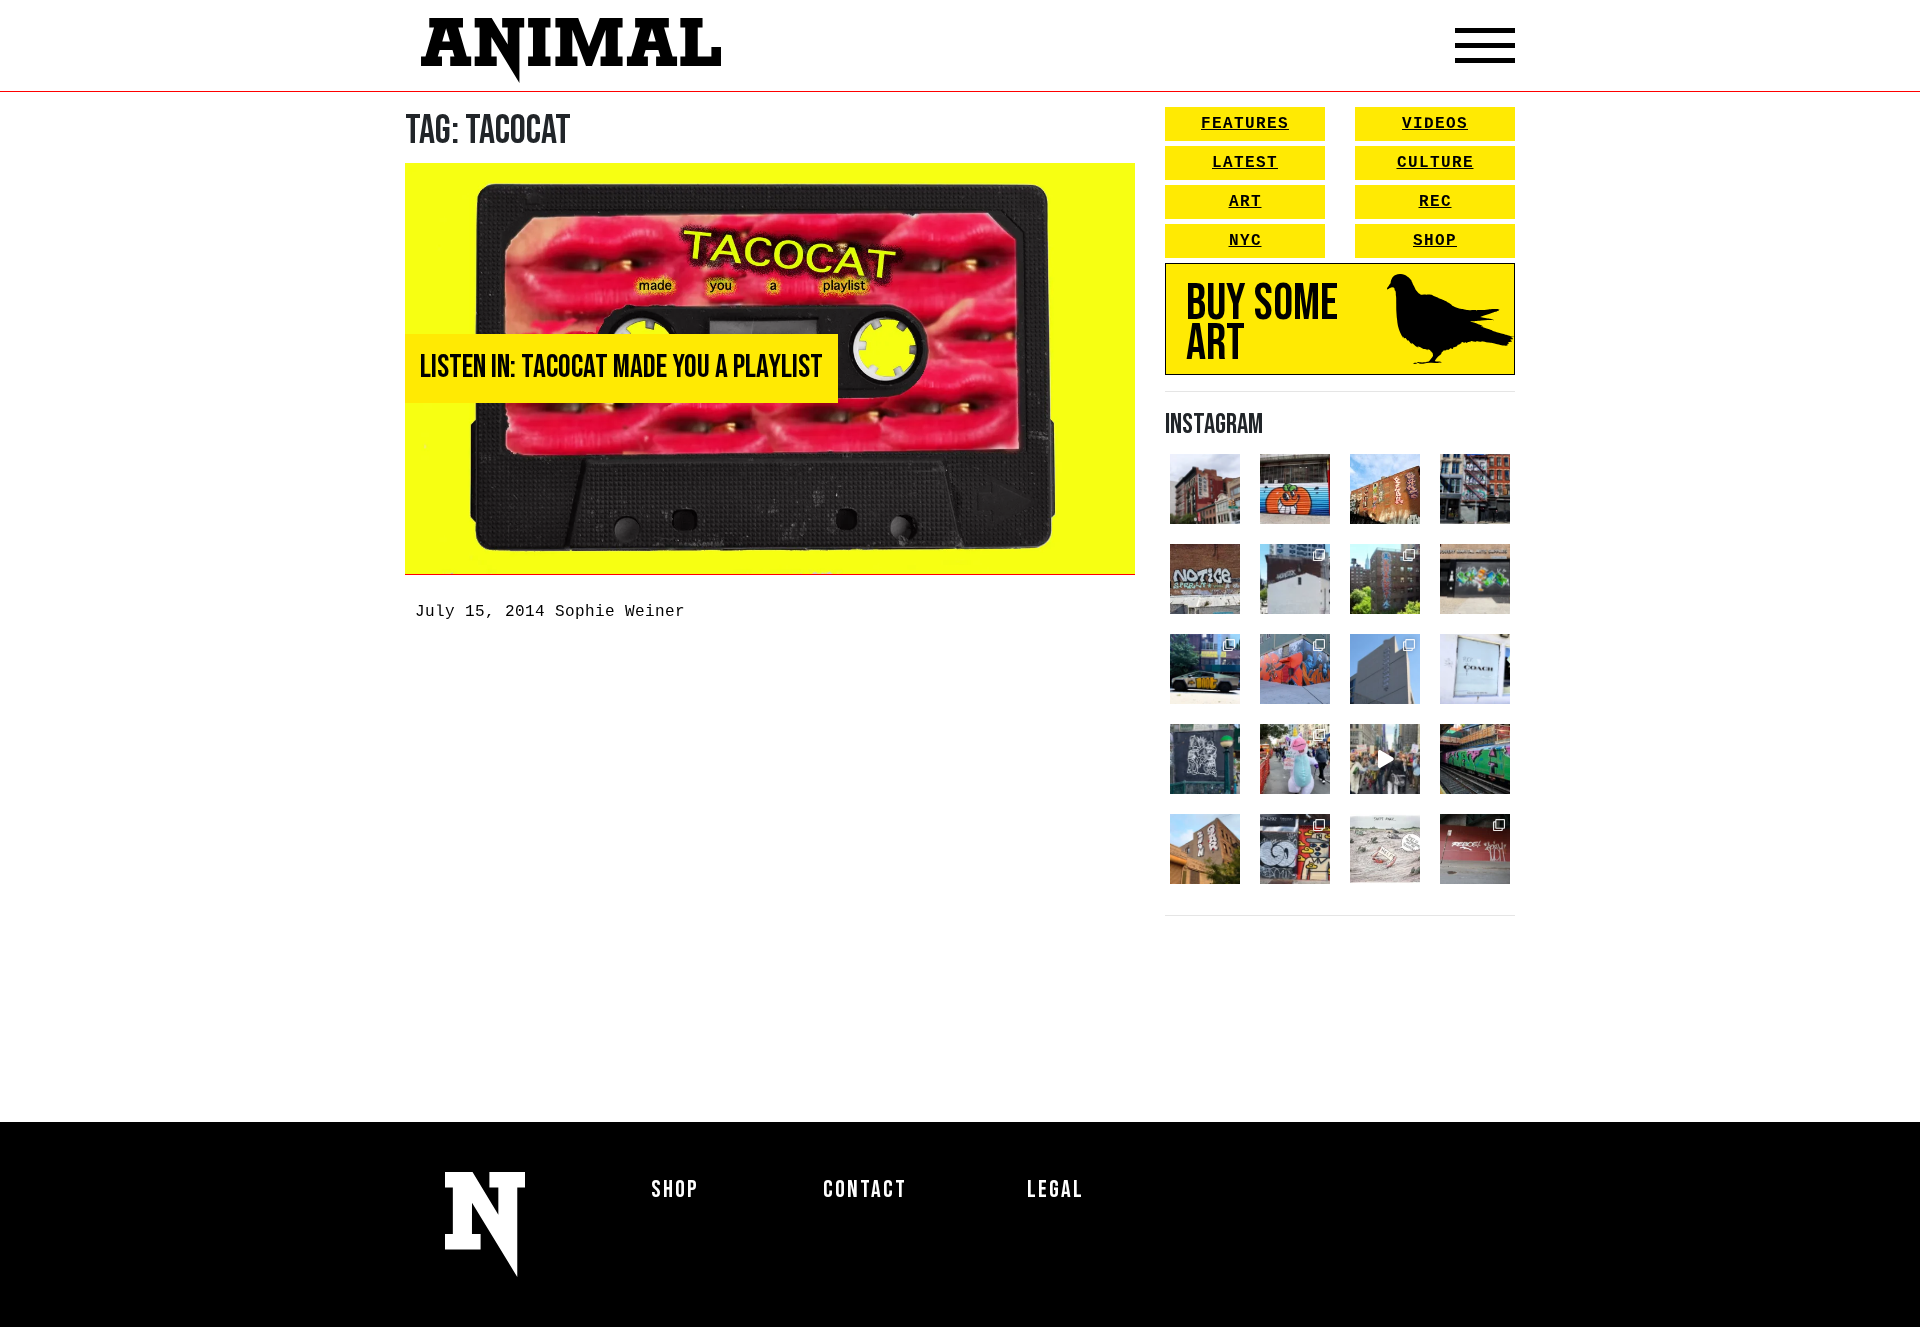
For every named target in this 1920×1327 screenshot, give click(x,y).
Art (1245, 202)
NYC (1245, 241)
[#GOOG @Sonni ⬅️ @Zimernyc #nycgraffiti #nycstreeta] (1295, 849)
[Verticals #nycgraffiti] (1385, 489)
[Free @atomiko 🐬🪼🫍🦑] (1295, 489)
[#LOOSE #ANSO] (1205, 489)
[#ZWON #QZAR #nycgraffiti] (1205, 849)
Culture (1435, 163)
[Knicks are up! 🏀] (1295, 669)
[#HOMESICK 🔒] (1295, 579)
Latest (1245, 163)
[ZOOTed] (1385, 669)
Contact (865, 1189)
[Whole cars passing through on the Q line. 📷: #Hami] (1475, 759)
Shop (1435, 241)
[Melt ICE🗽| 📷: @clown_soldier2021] (1205, 759)
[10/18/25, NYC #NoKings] (1295, 759)
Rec (1435, 202)
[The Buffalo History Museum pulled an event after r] (1385, 849)
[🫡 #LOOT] (1205, 669)
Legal (1055, 1189)
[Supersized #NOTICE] (1205, 579)
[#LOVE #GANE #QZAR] (1475, 489)
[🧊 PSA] (1475, 669)
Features (1245, 124)
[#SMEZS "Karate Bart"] (1475, 579)
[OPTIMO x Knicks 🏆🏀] (1385, 579)
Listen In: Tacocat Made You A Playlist (621, 367)
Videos (1435, 124)
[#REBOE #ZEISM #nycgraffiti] (1475, 849)
